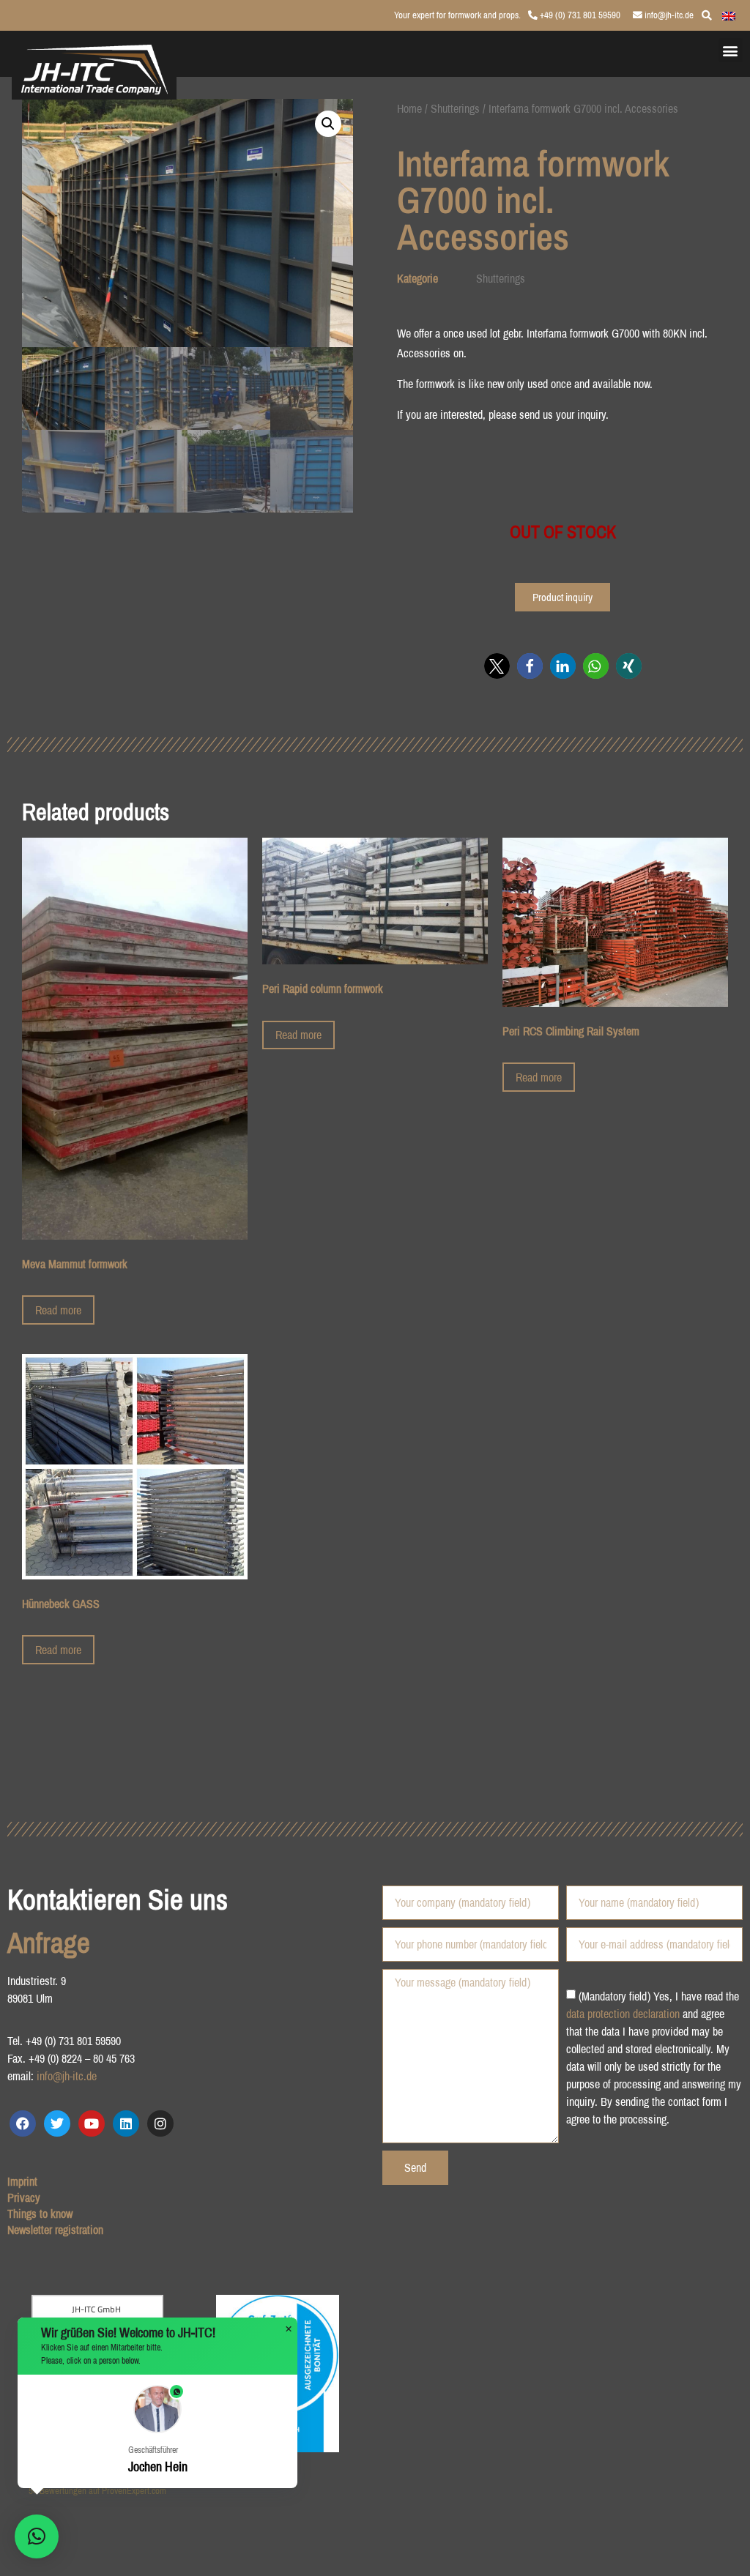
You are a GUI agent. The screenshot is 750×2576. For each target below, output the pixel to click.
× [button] (289, 2329)
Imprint (22, 2181)
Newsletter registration (55, 2230)
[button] (731, 50)
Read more (58, 1310)
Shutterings (455, 108)
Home (409, 108)
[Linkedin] (126, 2123)
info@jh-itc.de (668, 15)
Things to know (40, 2214)
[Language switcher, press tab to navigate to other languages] (729, 15)
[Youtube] (92, 2123)
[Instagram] (160, 2123)
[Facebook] (23, 2123)
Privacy (24, 2197)
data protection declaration (623, 2014)
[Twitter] (57, 2123)
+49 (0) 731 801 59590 (579, 15)
